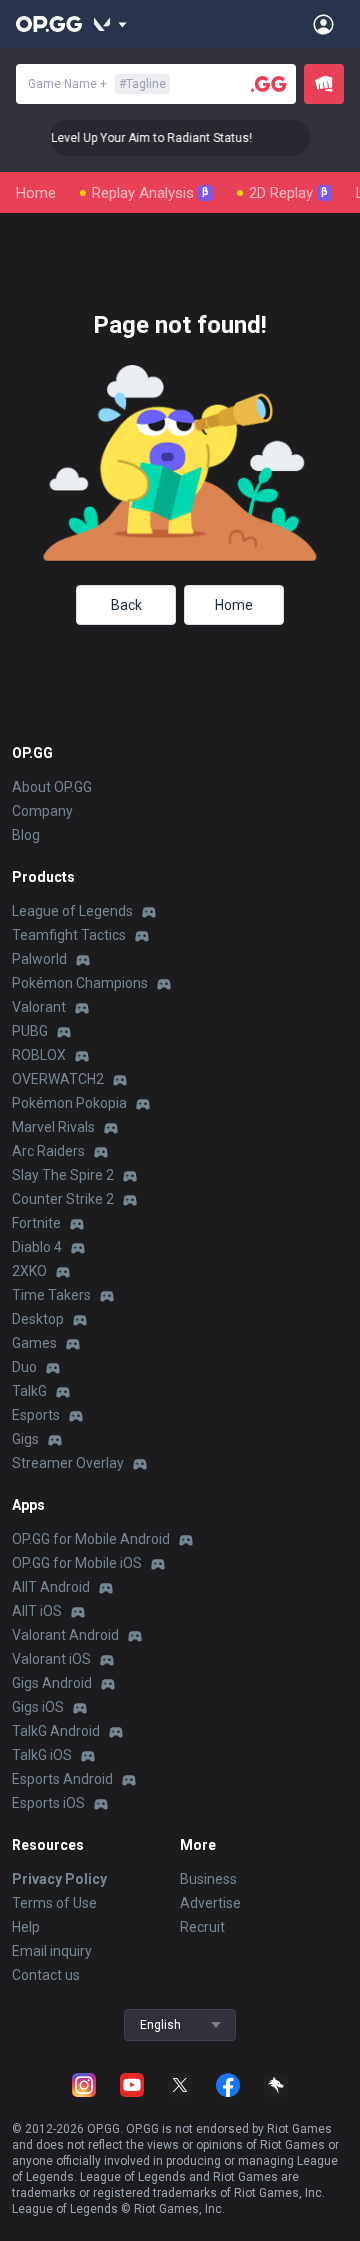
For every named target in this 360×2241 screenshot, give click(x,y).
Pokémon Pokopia (69, 1103)
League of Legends (72, 911)
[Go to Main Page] (49, 24)
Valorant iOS (51, 1659)
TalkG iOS (42, 1755)
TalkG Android (56, 1731)
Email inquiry (52, 1951)
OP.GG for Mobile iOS (77, 1563)
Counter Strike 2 (63, 1199)
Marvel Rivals (53, 1127)
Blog (26, 835)
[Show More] (110, 24)
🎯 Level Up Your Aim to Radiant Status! (134, 138)
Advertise (210, 1903)
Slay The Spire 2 (63, 1175)
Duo (24, 1367)
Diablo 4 (37, 1247)
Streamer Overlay (68, 1463)
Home (36, 193)
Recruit (202, 1927)
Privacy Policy (59, 1879)
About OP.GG (52, 787)
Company (42, 811)
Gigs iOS (38, 1707)
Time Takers (51, 1295)
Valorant (39, 1007)
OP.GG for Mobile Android (91, 1539)
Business (208, 1879)
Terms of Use (54, 1903)
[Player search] (269, 84)
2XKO (29, 1271)
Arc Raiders (48, 1151)
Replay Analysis (150, 193)
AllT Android (51, 1587)
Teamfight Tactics (69, 935)
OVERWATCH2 (58, 1079)
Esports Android (62, 1779)
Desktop (38, 1319)
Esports (36, 1415)
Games (34, 1343)
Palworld (39, 959)
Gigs (25, 1439)
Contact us (46, 1975)
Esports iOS (48, 1803)
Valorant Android (65, 1635)
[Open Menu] (323, 24)
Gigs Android (52, 1683)
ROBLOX (39, 1055)
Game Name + (97, 84)
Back (126, 605)
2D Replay (288, 193)
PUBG (30, 1031)
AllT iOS (37, 1611)
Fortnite (36, 1223)
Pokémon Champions (80, 983)
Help (26, 1927)
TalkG (29, 1391)
